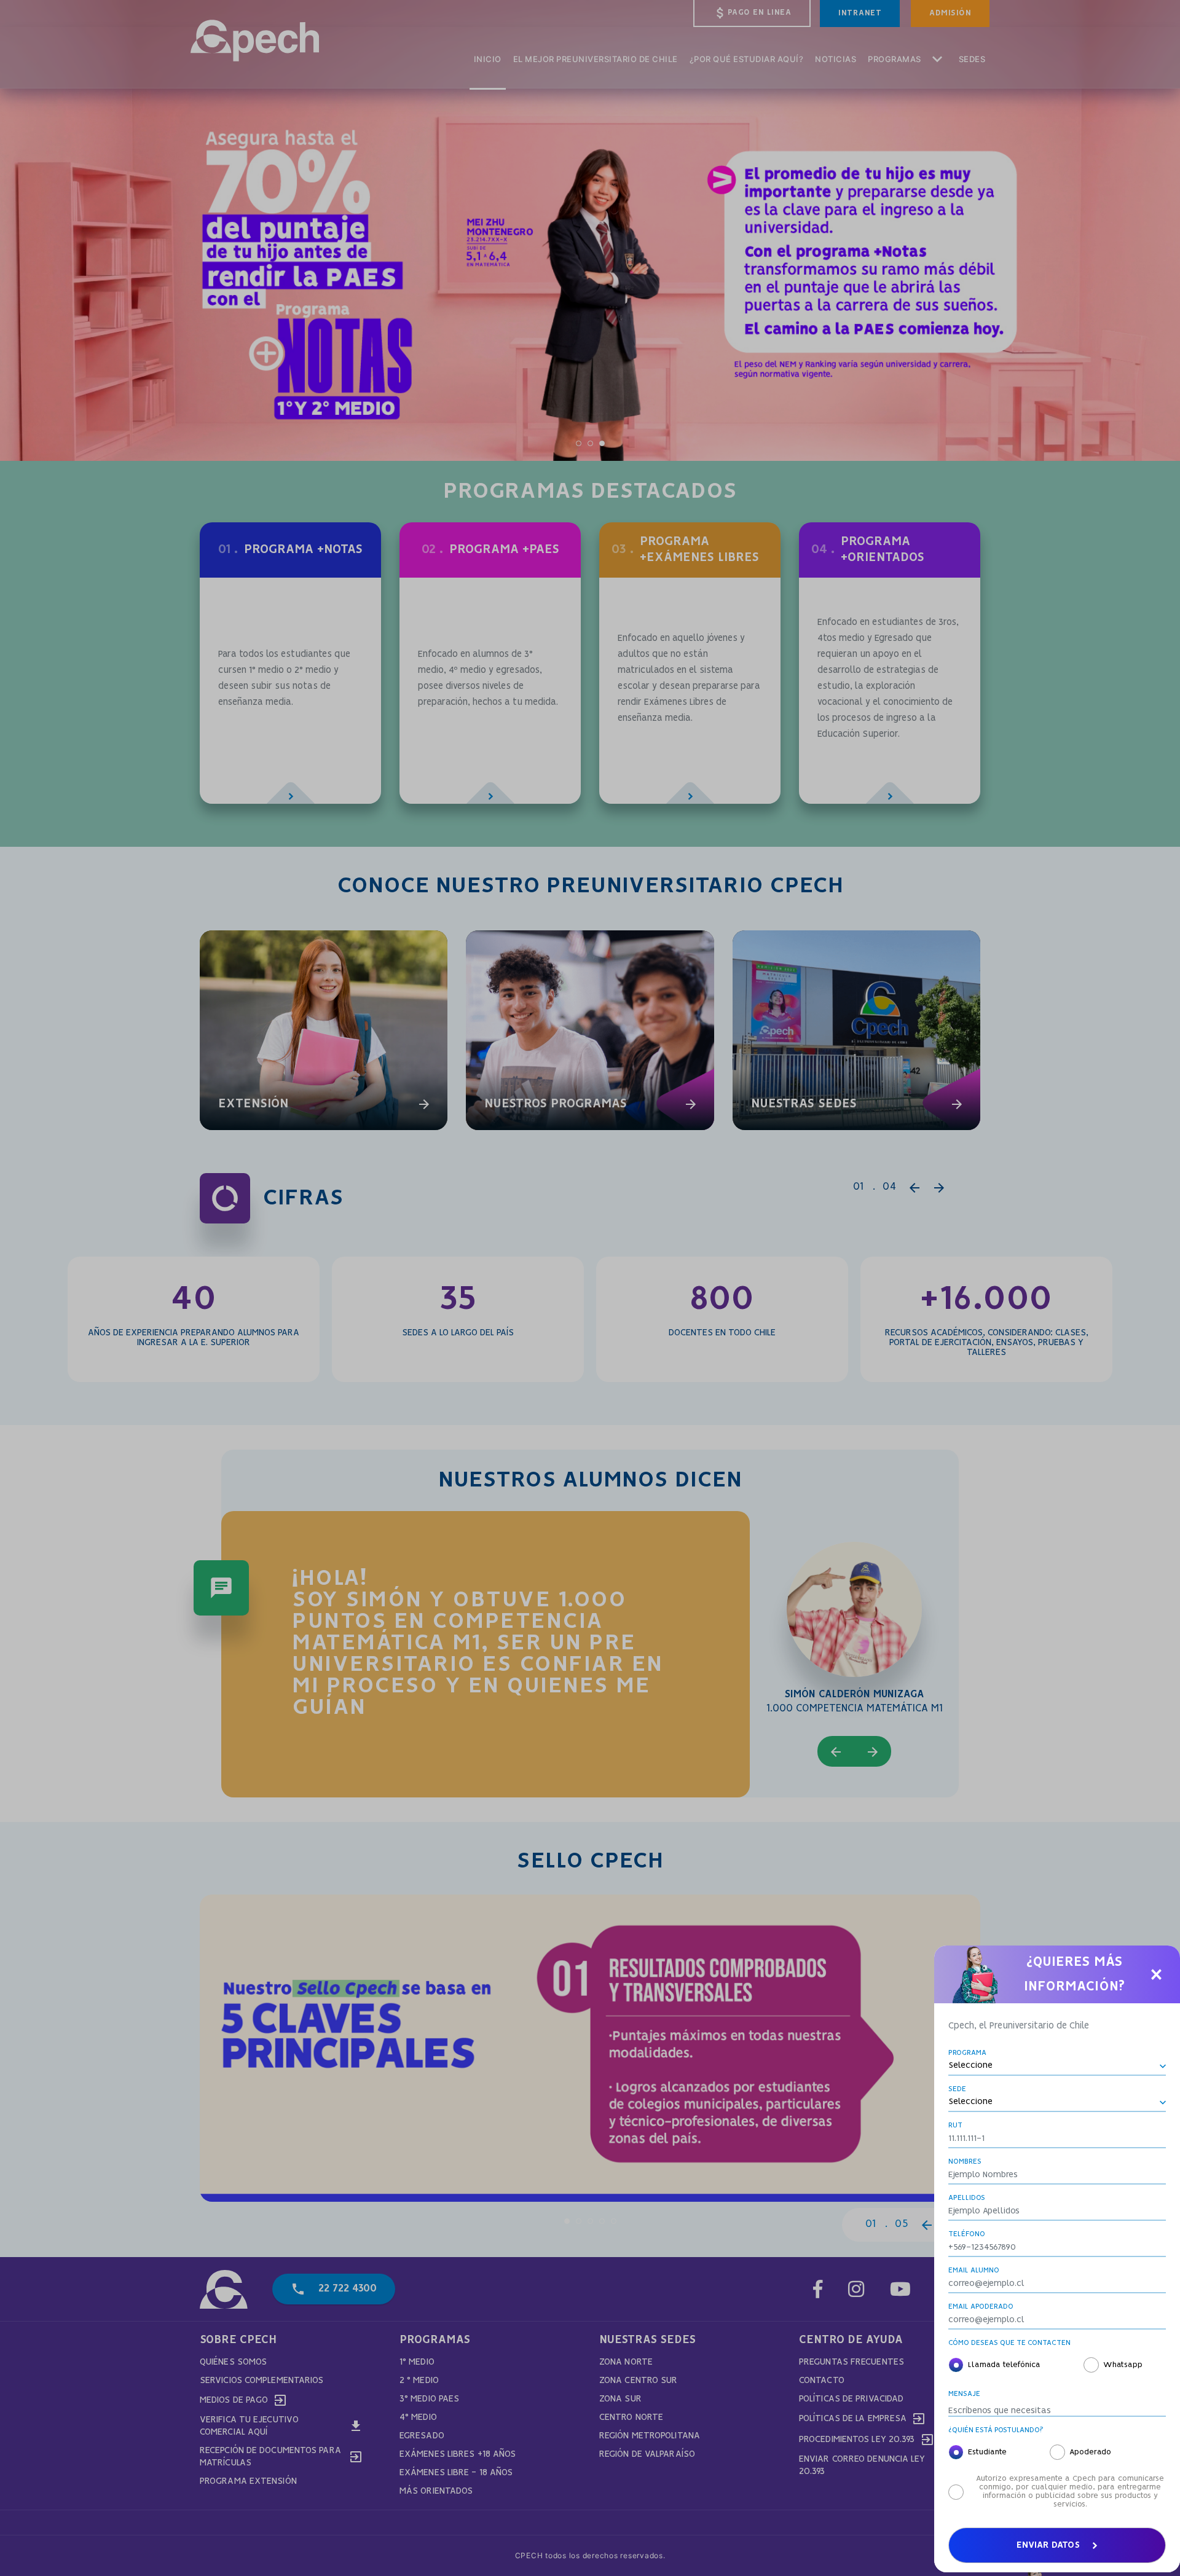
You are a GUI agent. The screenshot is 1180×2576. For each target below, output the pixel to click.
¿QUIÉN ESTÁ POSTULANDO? (996, 2430)
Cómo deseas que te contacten (1009, 2343)
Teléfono (967, 2234)
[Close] (1156, 1974)
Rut (955, 2125)
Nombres (965, 2162)
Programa (967, 2053)
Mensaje (964, 2394)
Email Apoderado (981, 2307)
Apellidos (967, 2198)
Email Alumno (974, 2270)
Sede (957, 2089)
